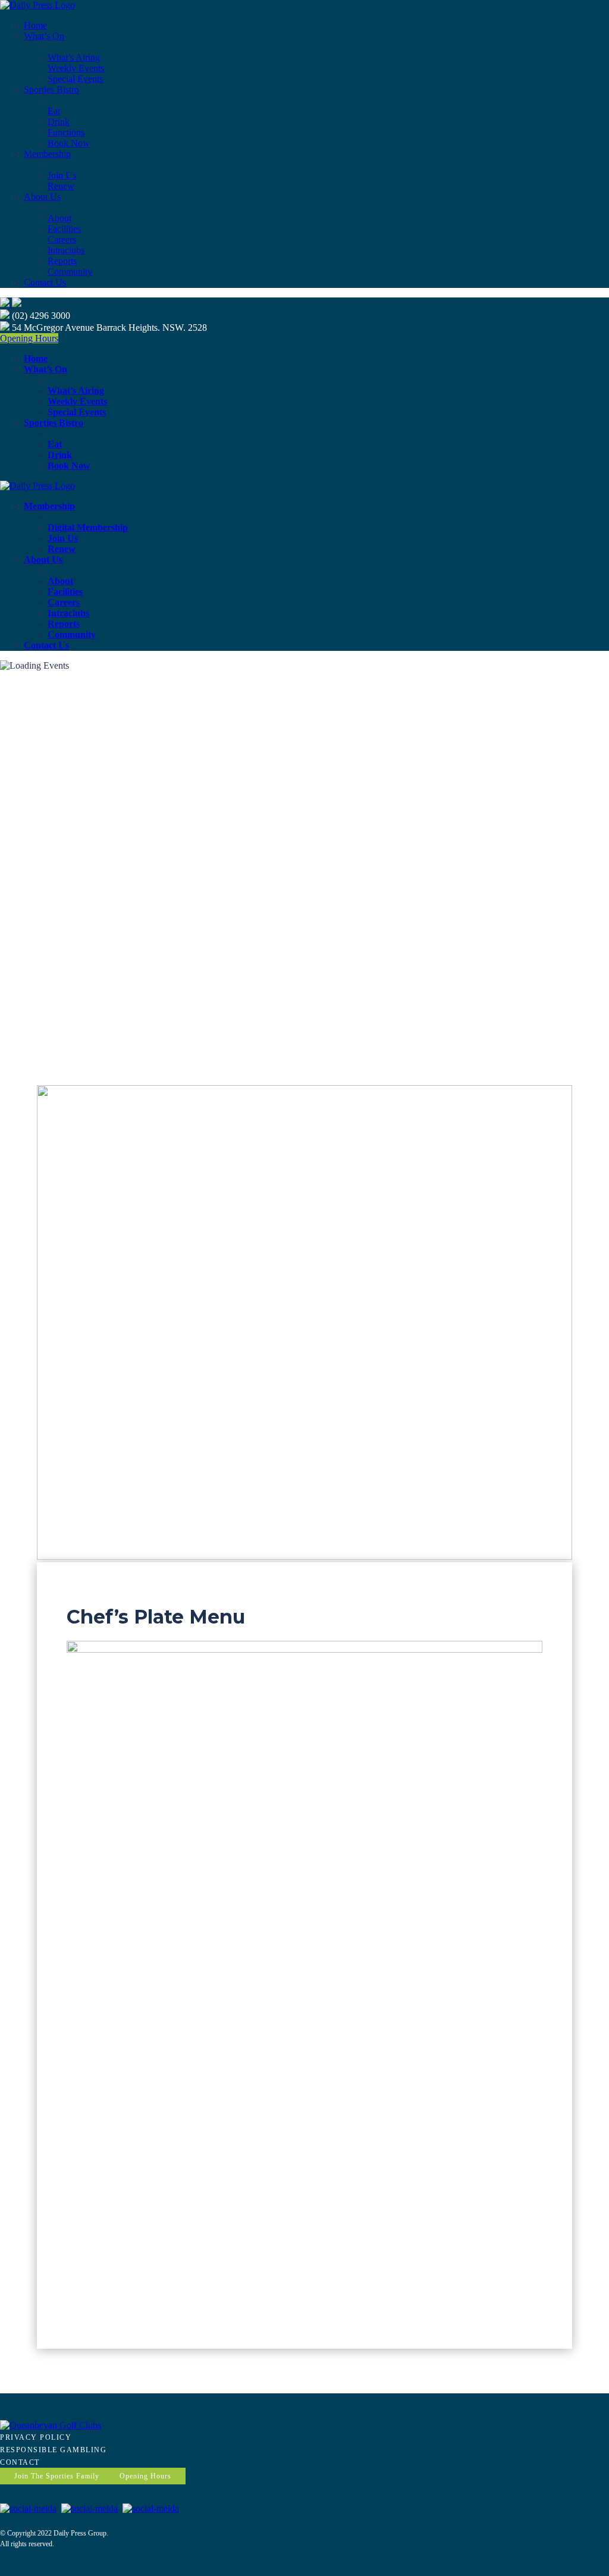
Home (35, 25)
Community (70, 272)
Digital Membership (88, 527)
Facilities (64, 229)
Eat (54, 111)
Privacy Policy (36, 2437)
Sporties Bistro (51, 90)
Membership (47, 154)
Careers (62, 239)
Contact (20, 2462)
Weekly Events (76, 68)
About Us (42, 197)
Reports (62, 261)
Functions (66, 132)
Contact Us (45, 282)
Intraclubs (66, 250)
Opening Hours (29, 338)
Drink (59, 122)
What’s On (44, 36)
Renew (61, 186)
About (59, 218)
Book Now (69, 143)
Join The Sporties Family (57, 2476)
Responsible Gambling (53, 2450)
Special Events (75, 79)
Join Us (62, 175)
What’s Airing (74, 57)
